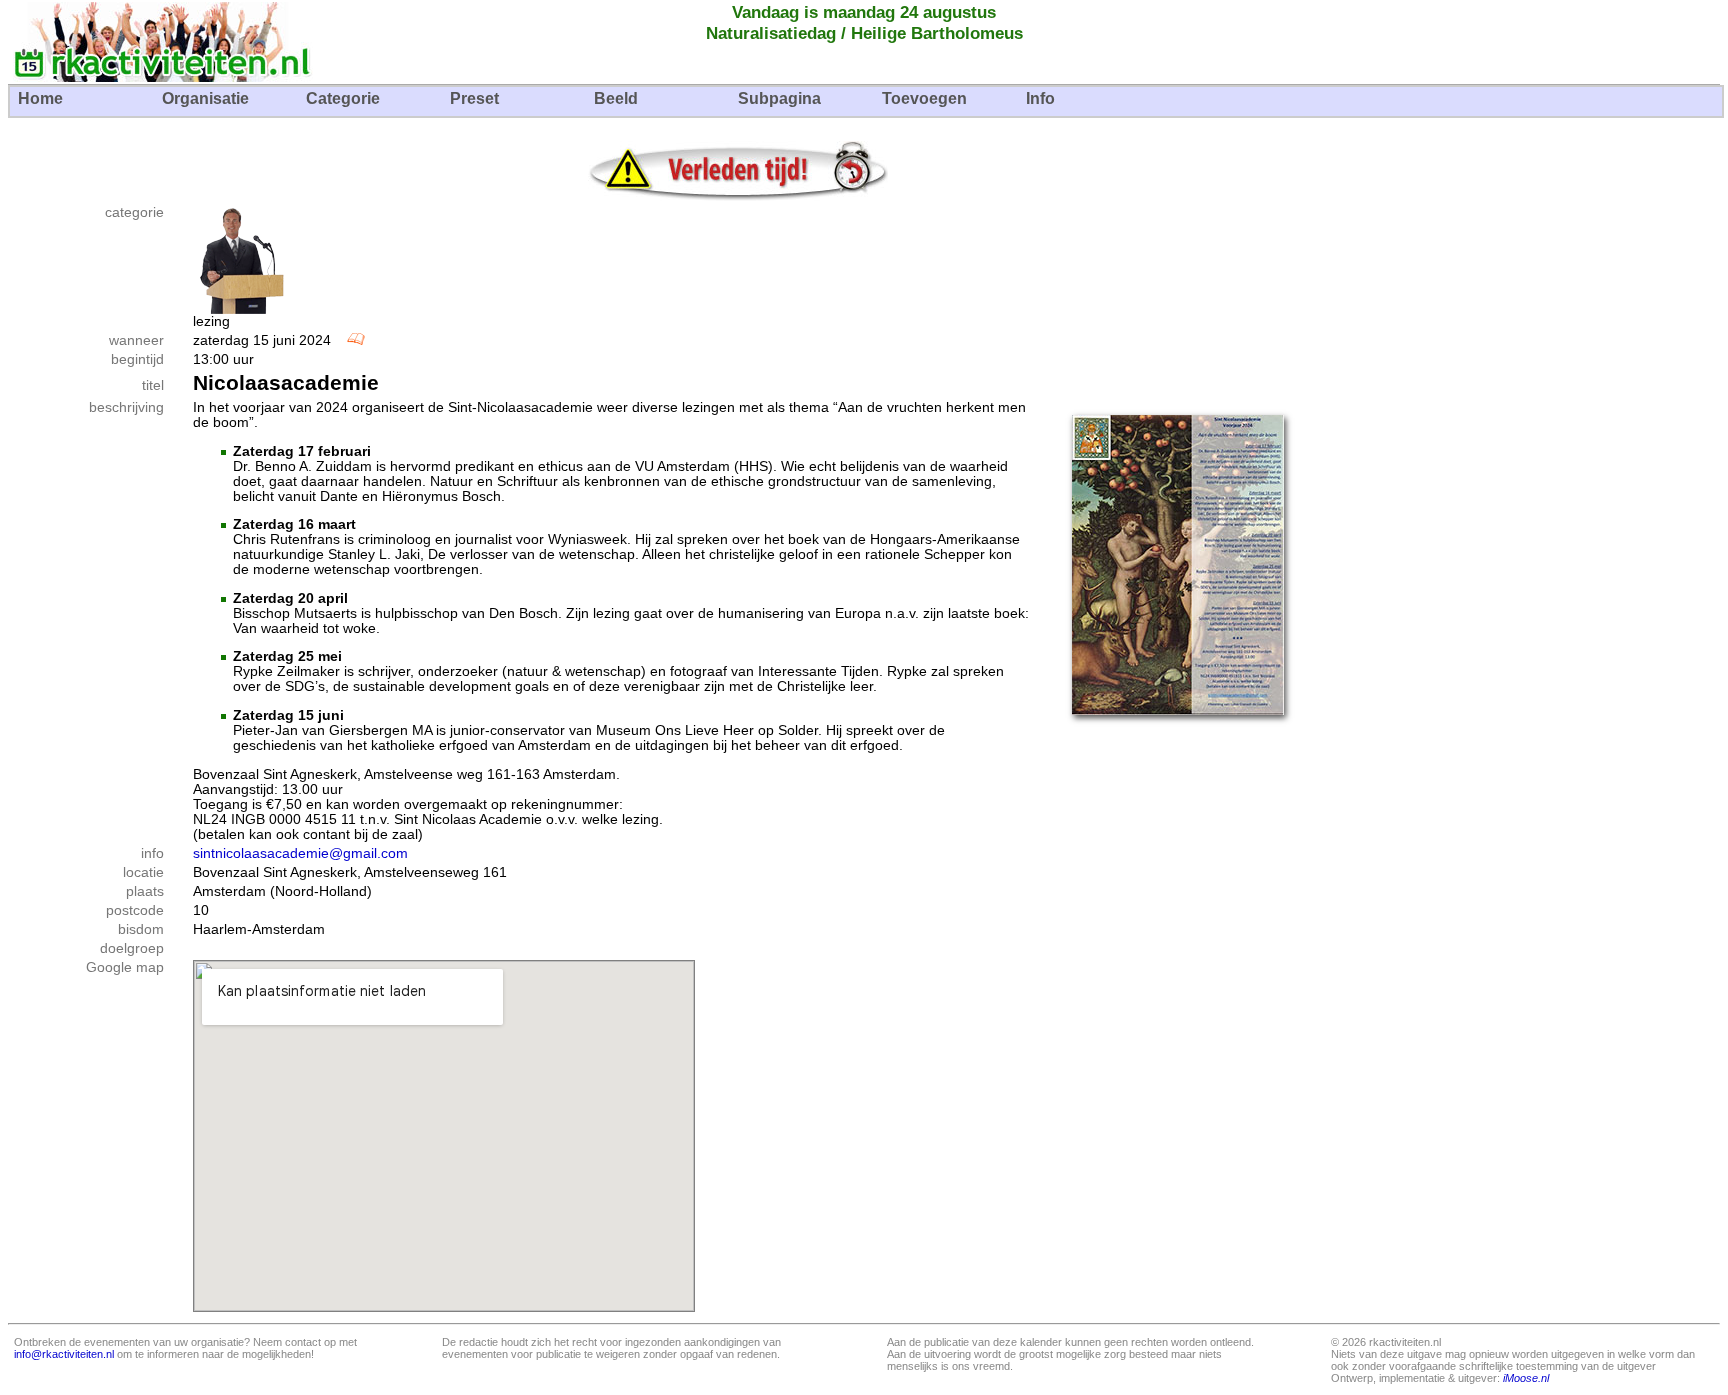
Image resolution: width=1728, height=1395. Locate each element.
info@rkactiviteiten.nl (64, 1354)
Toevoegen (924, 98)
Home (40, 98)
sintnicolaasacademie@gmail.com (300, 853)
